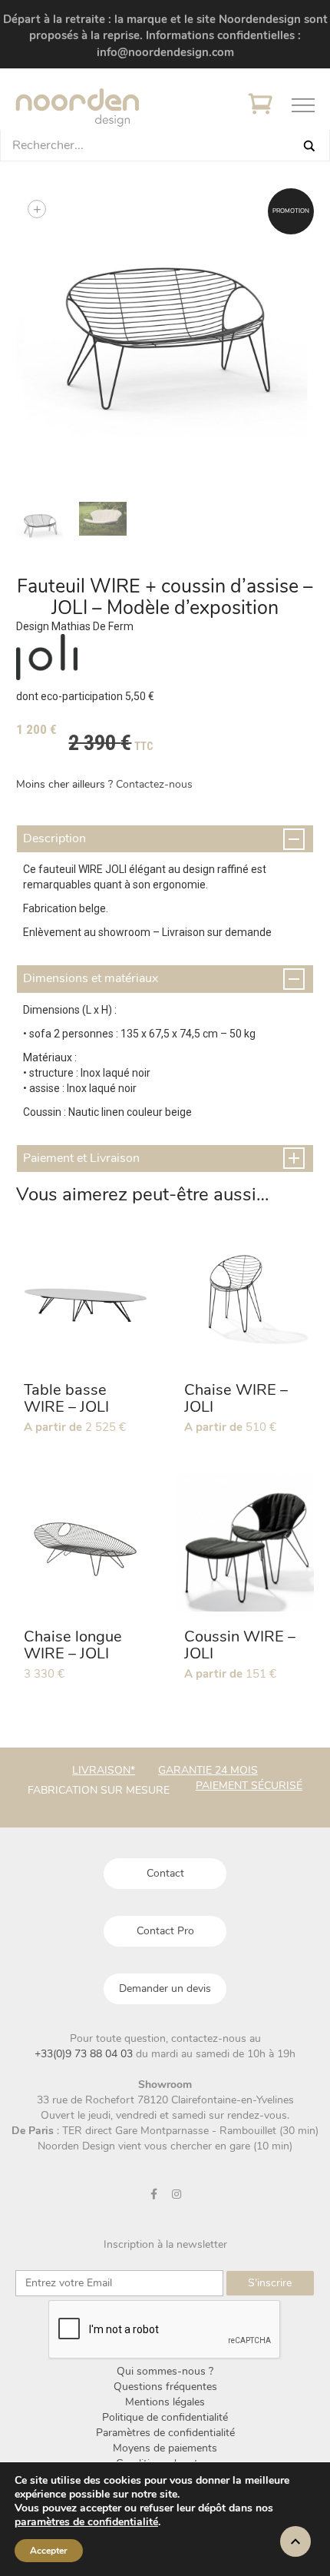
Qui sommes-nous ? (165, 2371)
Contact (165, 1873)
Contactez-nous (154, 784)
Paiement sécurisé (249, 1786)
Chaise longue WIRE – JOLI (73, 1645)
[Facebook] (154, 2194)
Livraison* (104, 1770)
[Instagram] (177, 2194)
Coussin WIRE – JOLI (240, 1645)
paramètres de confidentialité (86, 2522)
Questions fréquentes (165, 2387)
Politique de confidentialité (165, 2417)
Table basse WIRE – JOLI (66, 1398)
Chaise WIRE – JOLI (236, 1398)
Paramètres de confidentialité (165, 2433)
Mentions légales (165, 2402)
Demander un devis (165, 1988)
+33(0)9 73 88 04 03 (85, 2054)
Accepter (49, 2551)
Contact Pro (165, 1931)
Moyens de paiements (165, 2448)
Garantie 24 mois (208, 1770)
